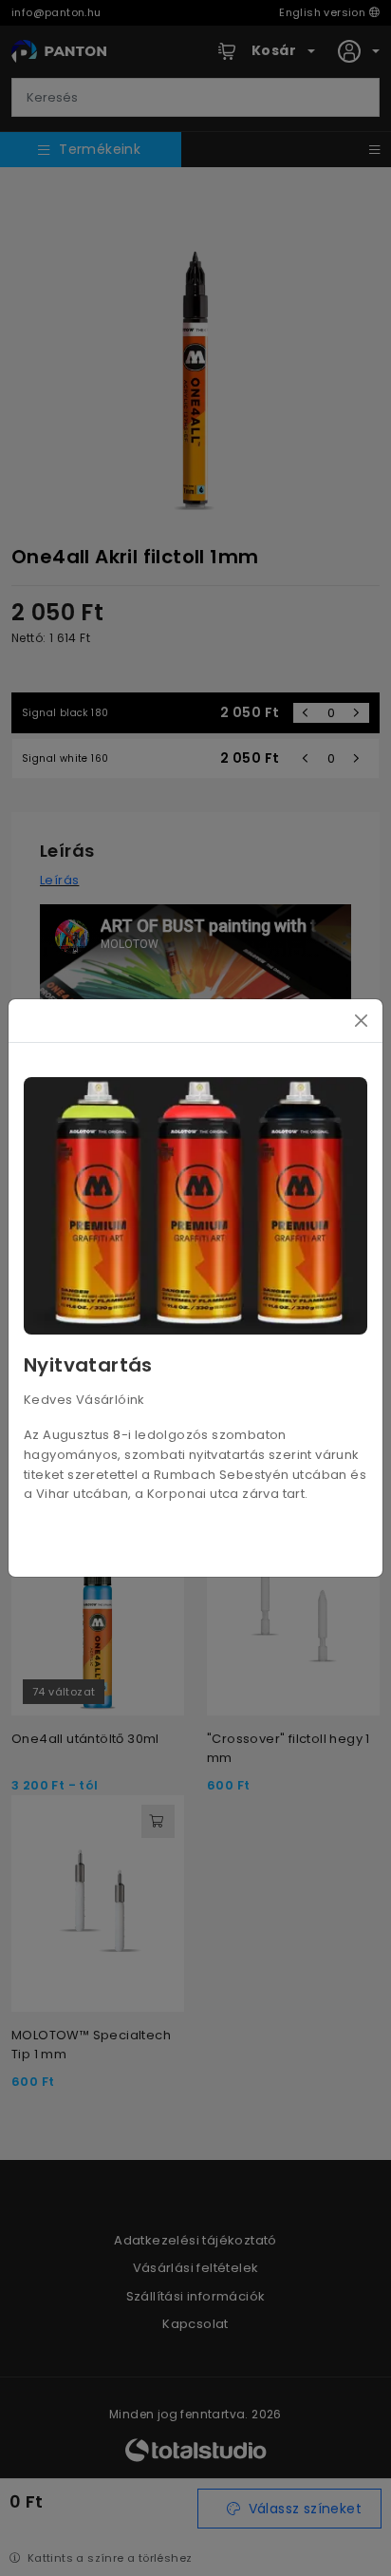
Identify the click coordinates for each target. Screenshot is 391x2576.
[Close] (361, 1021)
